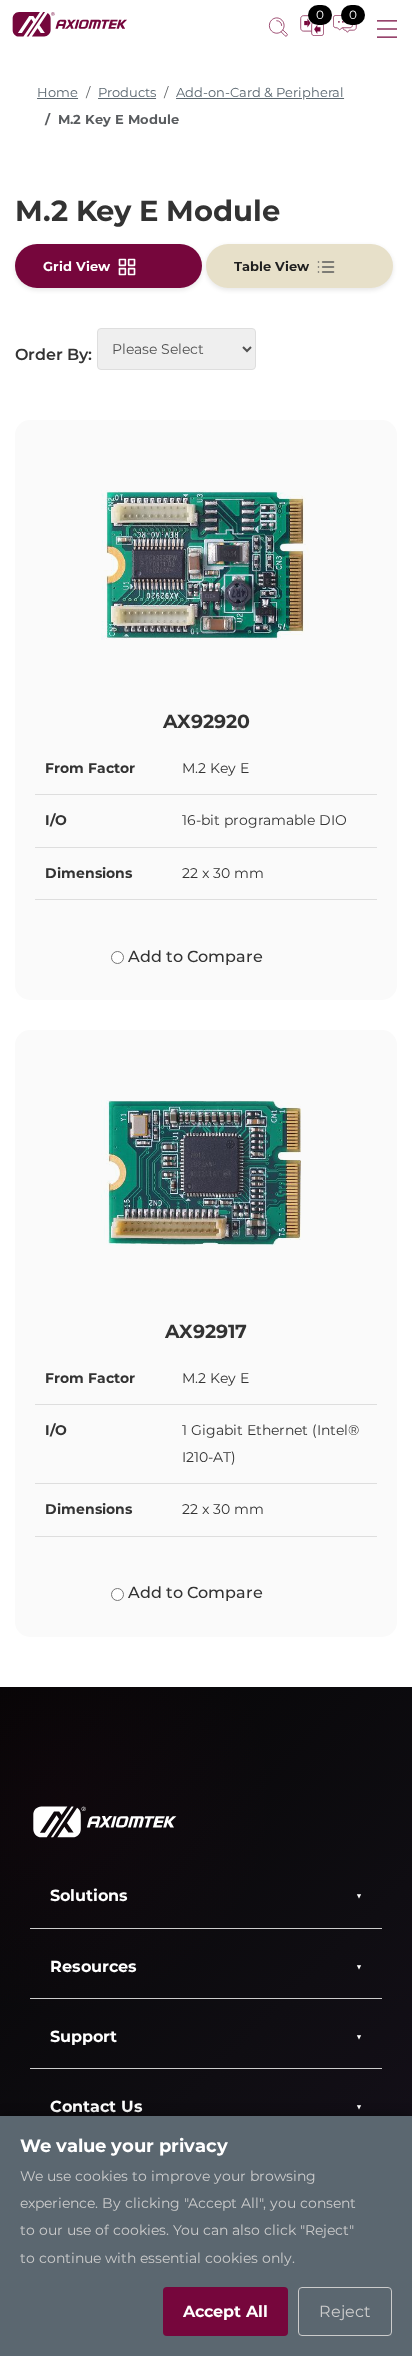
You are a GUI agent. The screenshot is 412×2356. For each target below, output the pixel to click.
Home (57, 92)
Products (127, 92)
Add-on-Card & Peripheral (260, 92)
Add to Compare (193, 956)
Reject (345, 2311)
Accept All (225, 2311)
